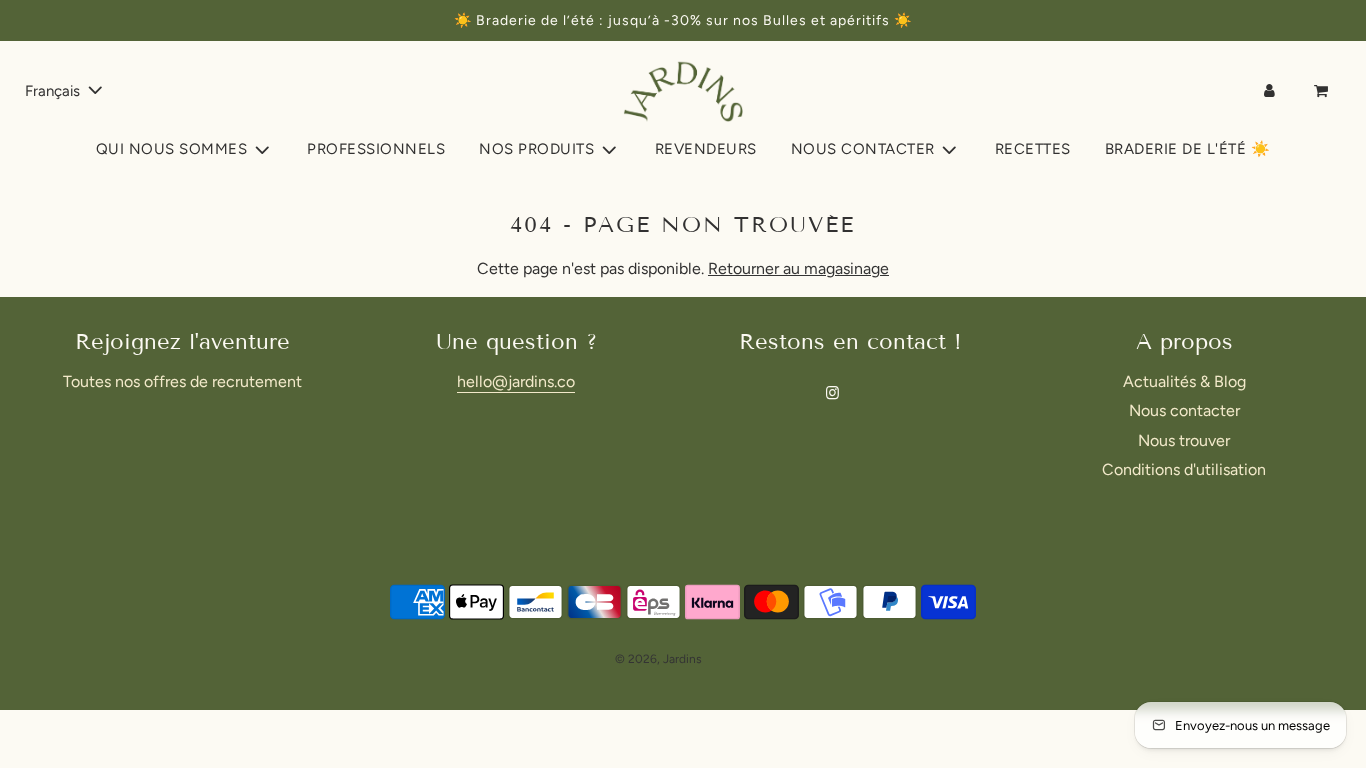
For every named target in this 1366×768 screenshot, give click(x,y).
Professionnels (376, 149)
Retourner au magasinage (798, 268)
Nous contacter (1184, 410)
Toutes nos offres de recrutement (182, 381)
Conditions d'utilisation (1184, 469)
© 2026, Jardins (658, 659)
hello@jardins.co (516, 381)
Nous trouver (1184, 440)
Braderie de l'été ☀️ (1188, 149)
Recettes (1033, 149)
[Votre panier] (1323, 91)
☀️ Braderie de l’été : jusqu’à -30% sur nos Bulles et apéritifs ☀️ (683, 20)
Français (54, 91)
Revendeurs (706, 149)
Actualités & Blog (1184, 381)
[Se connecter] (1269, 91)
